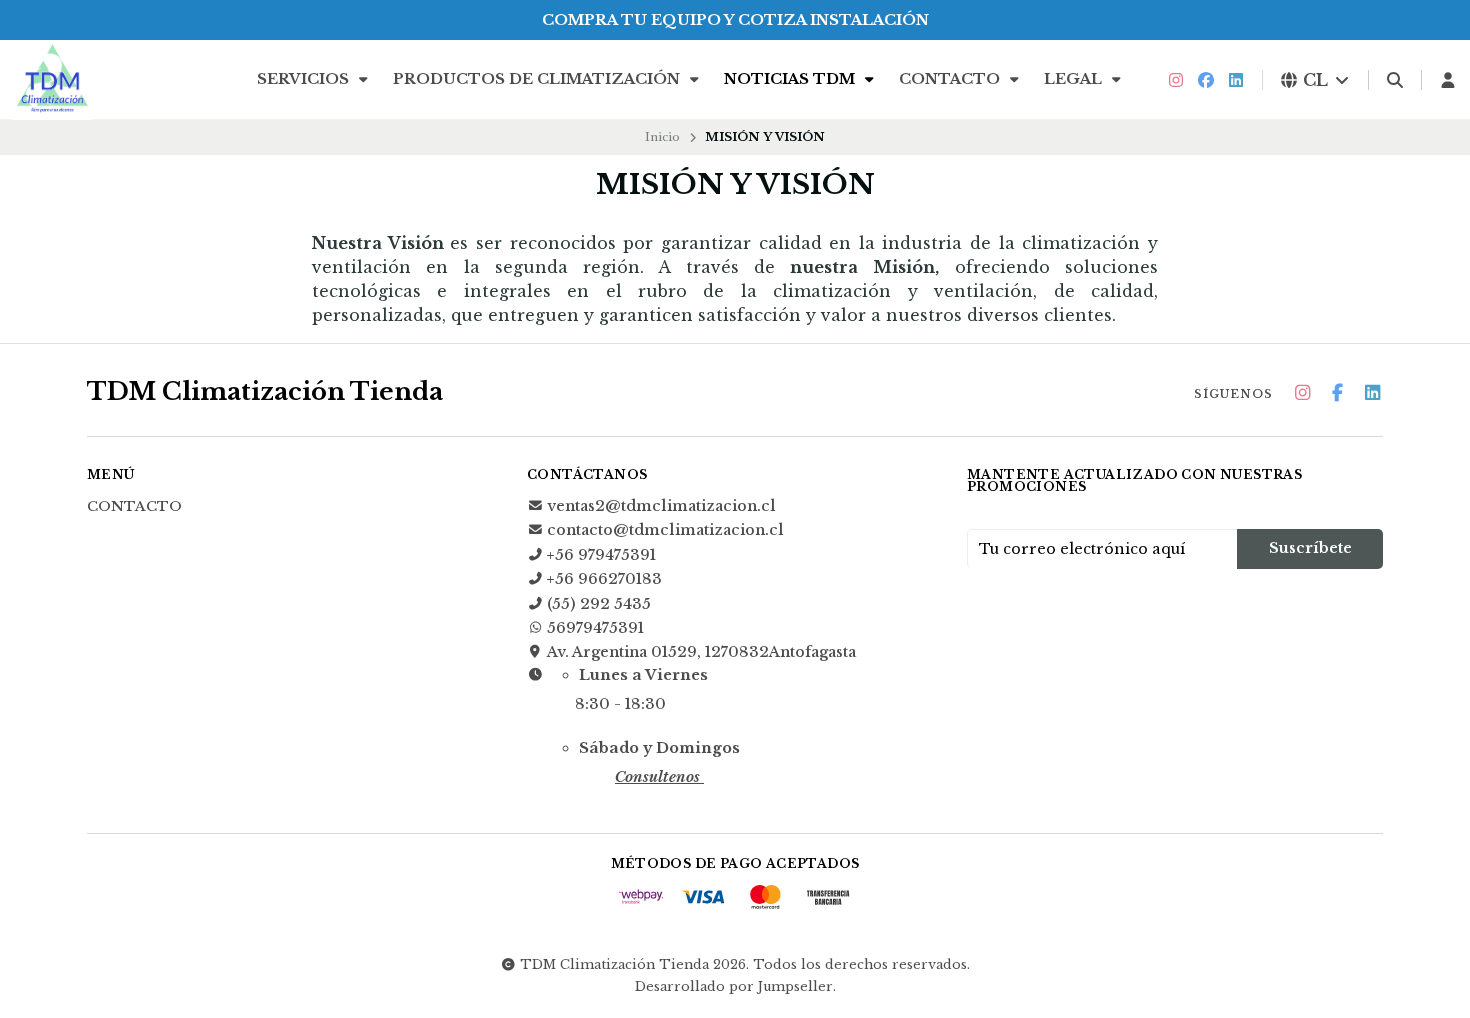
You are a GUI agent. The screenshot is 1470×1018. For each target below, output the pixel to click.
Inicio (662, 137)
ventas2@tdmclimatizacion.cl (661, 506)
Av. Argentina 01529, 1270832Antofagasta (701, 652)
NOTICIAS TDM (791, 79)
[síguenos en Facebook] (1206, 80)
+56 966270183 (604, 579)
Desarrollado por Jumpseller (734, 986)
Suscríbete (1310, 548)
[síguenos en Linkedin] (1236, 80)
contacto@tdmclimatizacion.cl (665, 530)
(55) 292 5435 (599, 604)
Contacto (951, 79)
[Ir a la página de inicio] (52, 80)
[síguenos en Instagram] (1176, 80)
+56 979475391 (601, 555)
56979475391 (595, 628)
